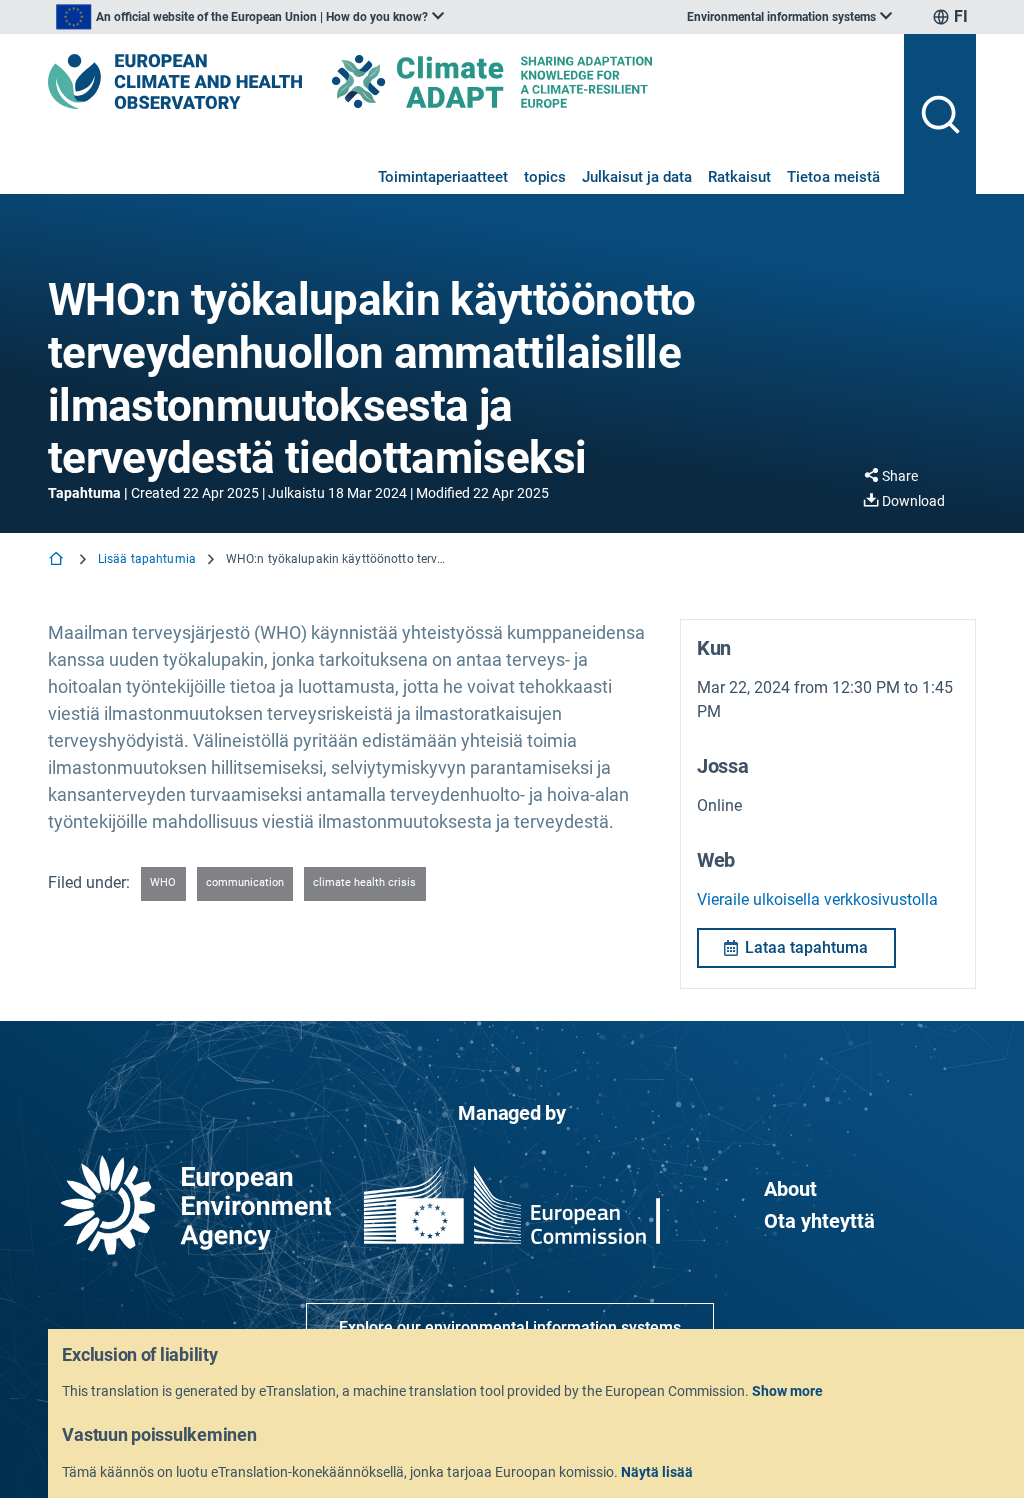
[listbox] (250, 17)
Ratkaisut (739, 177)
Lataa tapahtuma (806, 947)
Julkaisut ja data (637, 177)
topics (545, 177)
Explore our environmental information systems (510, 1327)
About (790, 1189)
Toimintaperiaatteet (443, 177)
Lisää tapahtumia (147, 559)
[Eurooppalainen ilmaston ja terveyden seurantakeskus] (175, 81)
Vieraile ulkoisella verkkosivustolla (817, 899)
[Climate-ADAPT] (532, 81)
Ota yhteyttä (819, 1221)
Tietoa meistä (833, 177)
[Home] (58, 560)
